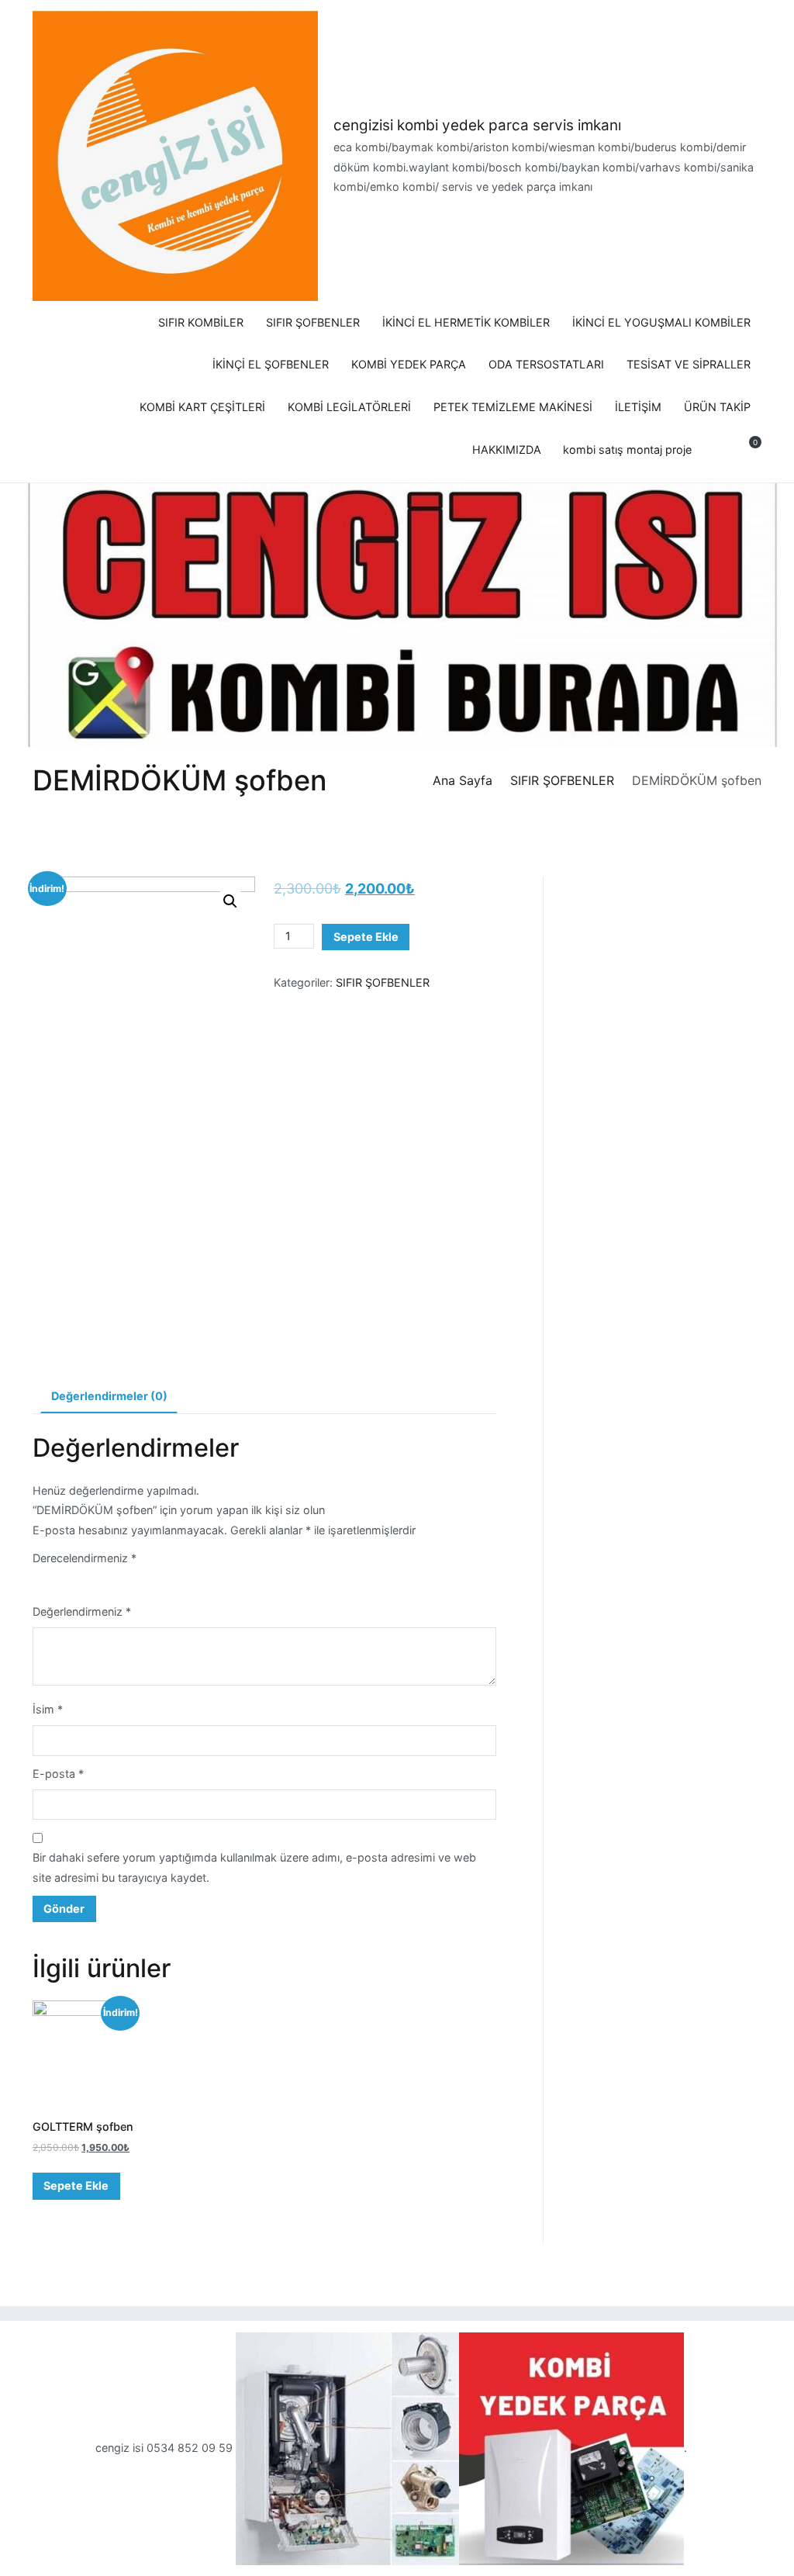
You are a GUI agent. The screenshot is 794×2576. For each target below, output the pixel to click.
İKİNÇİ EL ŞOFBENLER (271, 364)
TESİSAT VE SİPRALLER (689, 364)
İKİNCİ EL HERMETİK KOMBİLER (466, 322)
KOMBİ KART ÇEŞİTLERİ (202, 407)
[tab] (109, 1397)
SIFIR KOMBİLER (201, 322)
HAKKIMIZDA (507, 450)
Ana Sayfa (463, 780)
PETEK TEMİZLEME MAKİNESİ (513, 407)
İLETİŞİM (638, 407)
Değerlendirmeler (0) (109, 1396)
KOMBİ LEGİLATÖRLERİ (349, 407)
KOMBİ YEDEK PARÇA (409, 364)
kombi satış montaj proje (627, 450)
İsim (48, 1709)
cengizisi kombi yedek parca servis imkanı (477, 125)
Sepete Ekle (366, 937)
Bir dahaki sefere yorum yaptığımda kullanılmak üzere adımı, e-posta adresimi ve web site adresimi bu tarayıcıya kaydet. (254, 1867)
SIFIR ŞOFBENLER (313, 322)
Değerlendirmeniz (82, 1611)
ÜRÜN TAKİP (717, 407)
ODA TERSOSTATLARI (546, 364)
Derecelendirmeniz (85, 1558)
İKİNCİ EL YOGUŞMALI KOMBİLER (661, 322)
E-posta (58, 1774)
